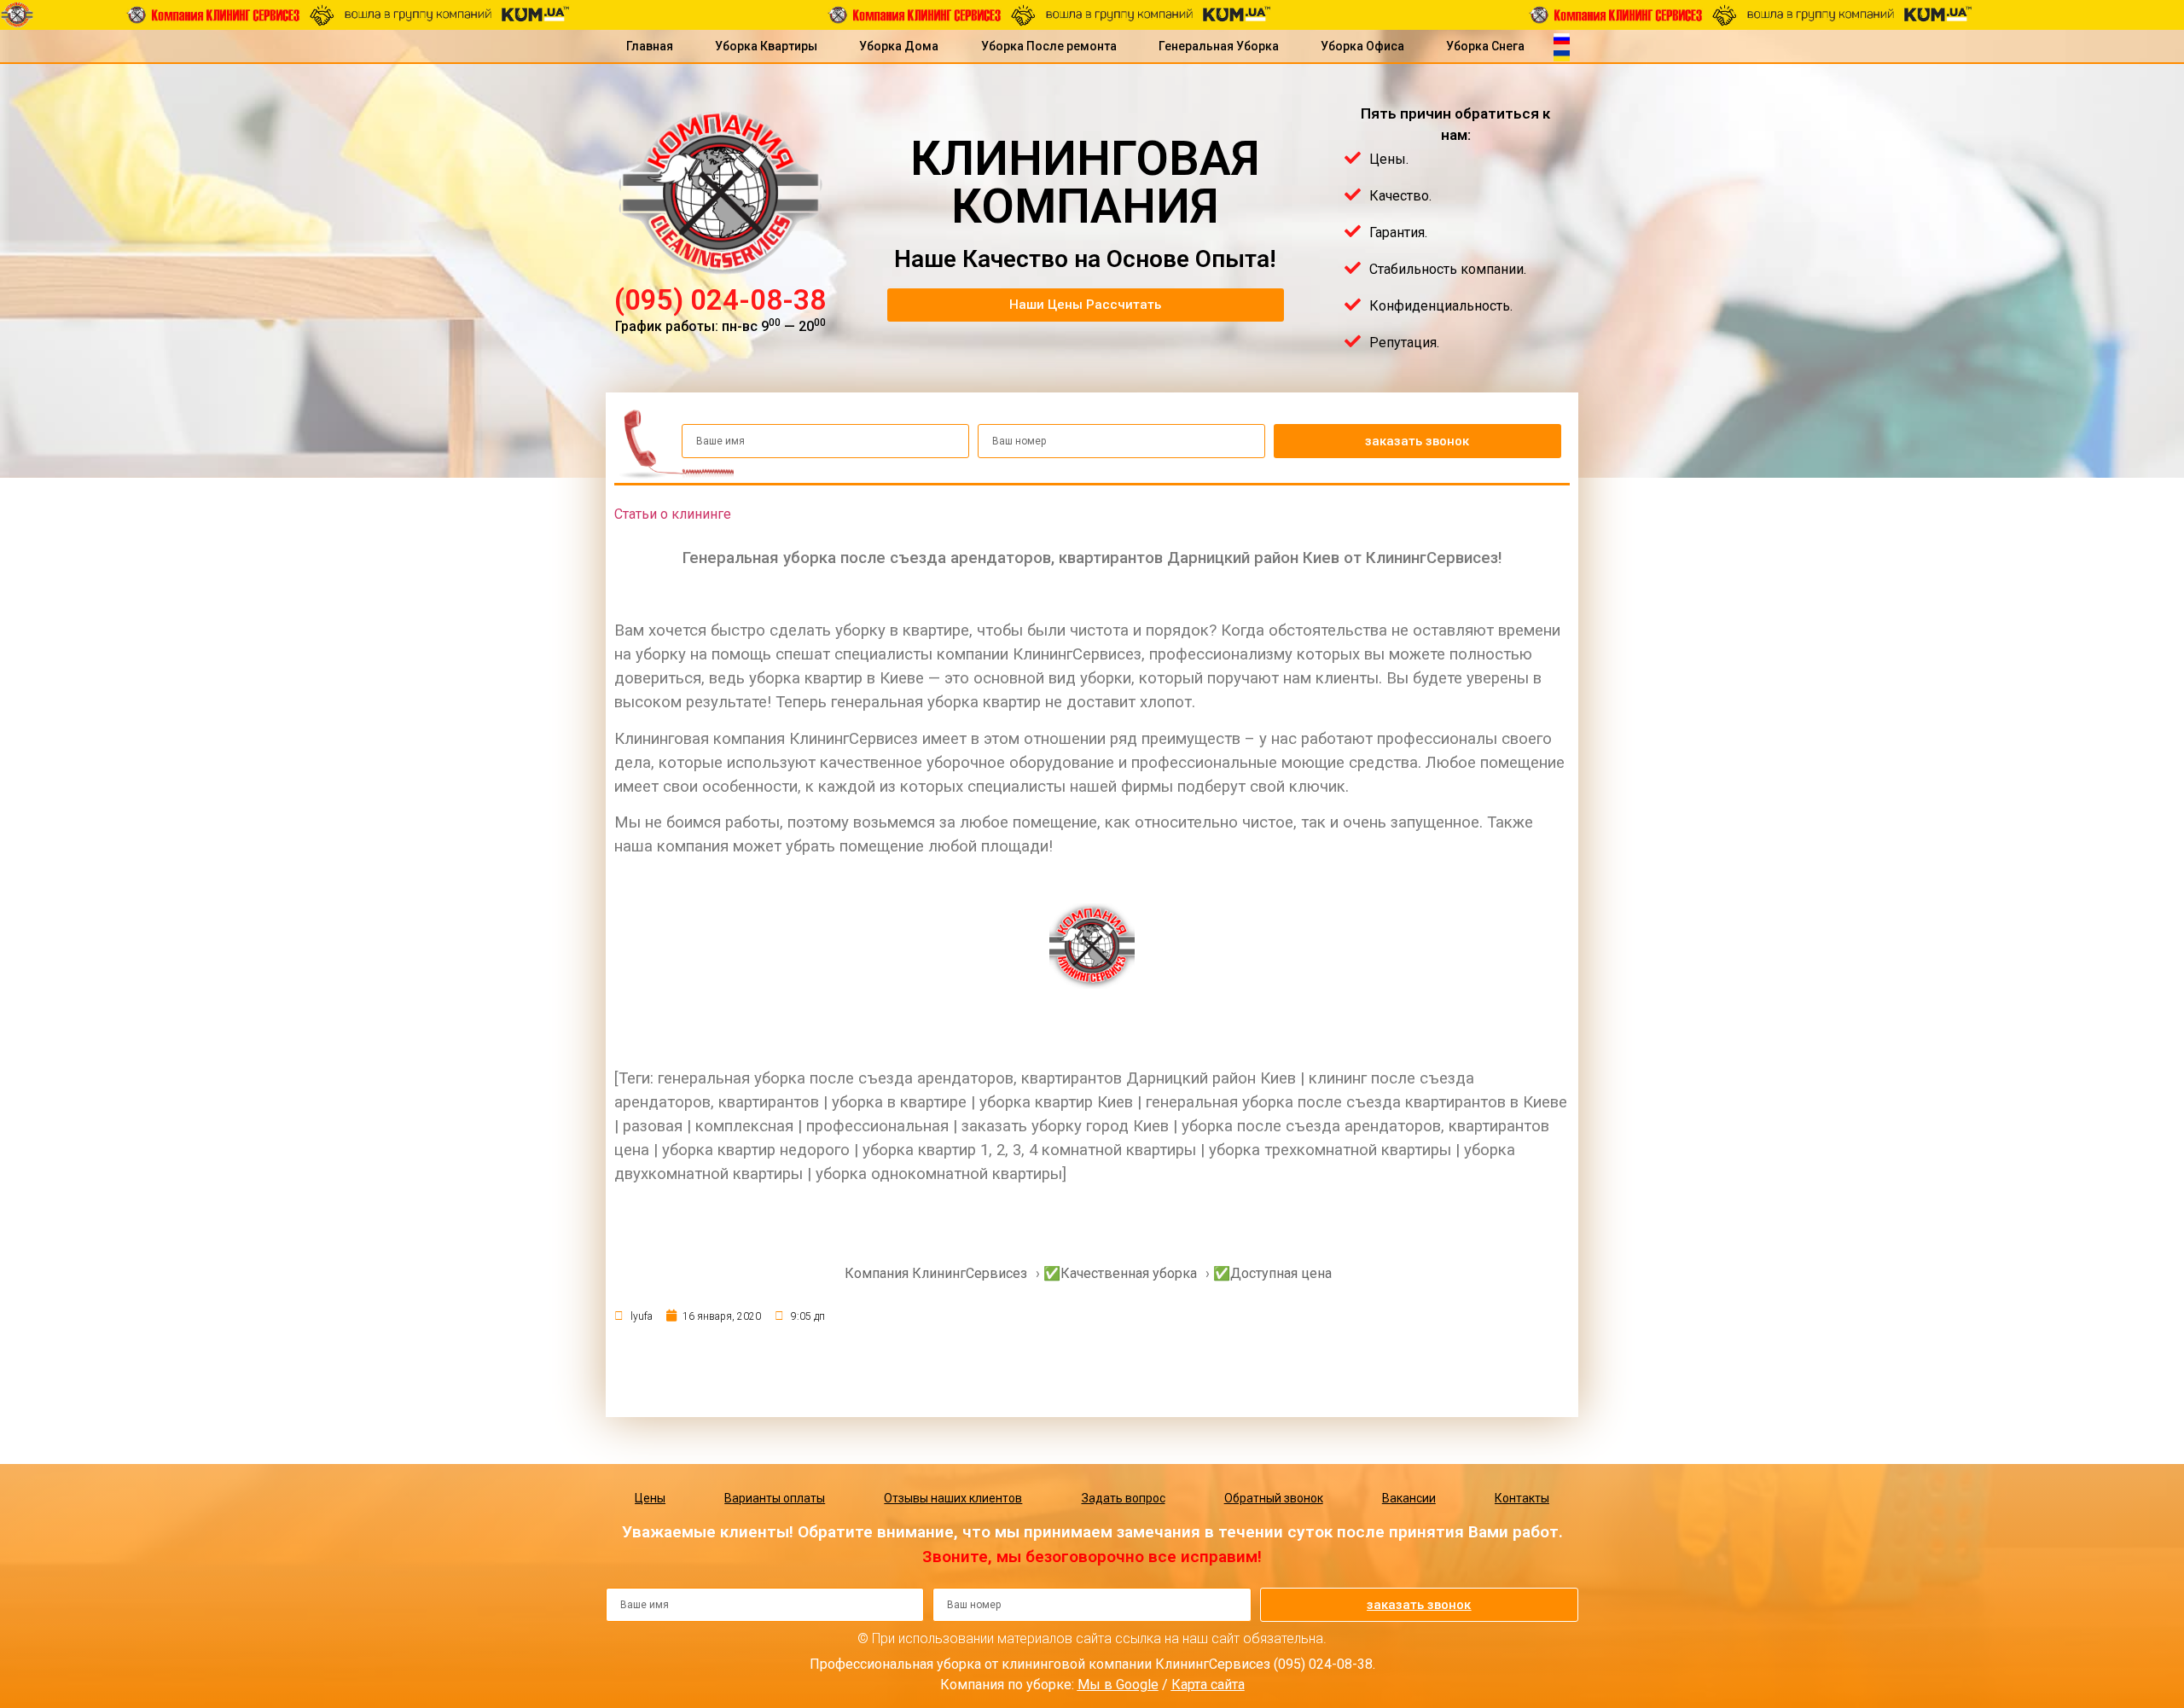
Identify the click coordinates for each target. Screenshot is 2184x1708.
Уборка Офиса (1362, 46)
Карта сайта (1208, 1685)
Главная (650, 46)
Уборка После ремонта (1049, 46)
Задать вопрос (1124, 1498)
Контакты (1522, 1498)
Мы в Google (1118, 1685)
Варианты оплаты (775, 1498)
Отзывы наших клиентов (953, 1498)
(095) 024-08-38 (720, 300)
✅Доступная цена (1272, 1273)
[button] (1086, 305)
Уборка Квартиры (766, 46)
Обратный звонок (1274, 1498)
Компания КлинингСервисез (936, 1273)
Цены (650, 1498)
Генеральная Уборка (1219, 46)
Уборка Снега (1485, 46)
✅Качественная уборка (1120, 1273)
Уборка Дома (899, 46)
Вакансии (1409, 1498)
